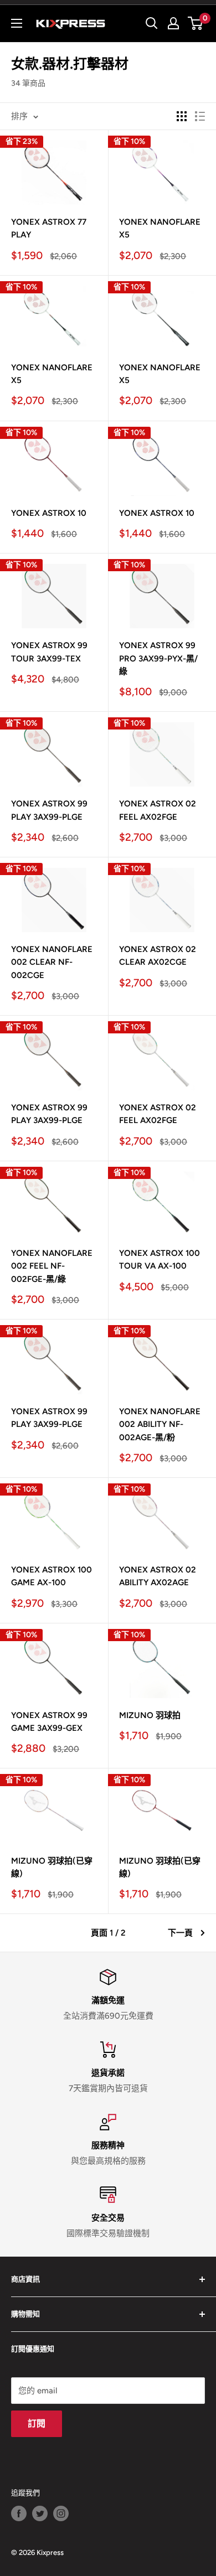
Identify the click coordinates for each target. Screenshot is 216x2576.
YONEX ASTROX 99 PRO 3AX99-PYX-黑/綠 (158, 658)
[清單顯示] (200, 116)
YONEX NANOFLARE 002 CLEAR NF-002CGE (52, 962)
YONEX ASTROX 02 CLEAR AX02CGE (158, 956)
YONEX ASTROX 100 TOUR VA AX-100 (160, 1259)
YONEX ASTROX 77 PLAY (49, 228)
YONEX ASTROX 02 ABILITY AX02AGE (158, 1576)
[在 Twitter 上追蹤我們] (40, 2513)
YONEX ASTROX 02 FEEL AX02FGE (158, 810)
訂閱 (37, 2424)
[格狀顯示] (182, 116)
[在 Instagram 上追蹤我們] (61, 2513)
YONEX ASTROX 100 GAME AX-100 (52, 1576)
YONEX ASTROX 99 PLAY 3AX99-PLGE (49, 810)
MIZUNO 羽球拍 (150, 1715)
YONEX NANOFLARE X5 (160, 228)
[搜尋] (152, 23)
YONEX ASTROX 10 (49, 513)
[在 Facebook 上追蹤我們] (19, 2513)
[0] (196, 23)
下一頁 (180, 1933)
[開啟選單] (17, 23)
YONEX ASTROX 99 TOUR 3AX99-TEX (49, 652)
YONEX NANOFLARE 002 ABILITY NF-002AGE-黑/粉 (160, 1424)
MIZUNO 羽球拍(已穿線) (52, 1867)
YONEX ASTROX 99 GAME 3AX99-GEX (49, 1722)
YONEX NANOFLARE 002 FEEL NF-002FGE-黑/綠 (52, 1266)
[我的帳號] (173, 23)
